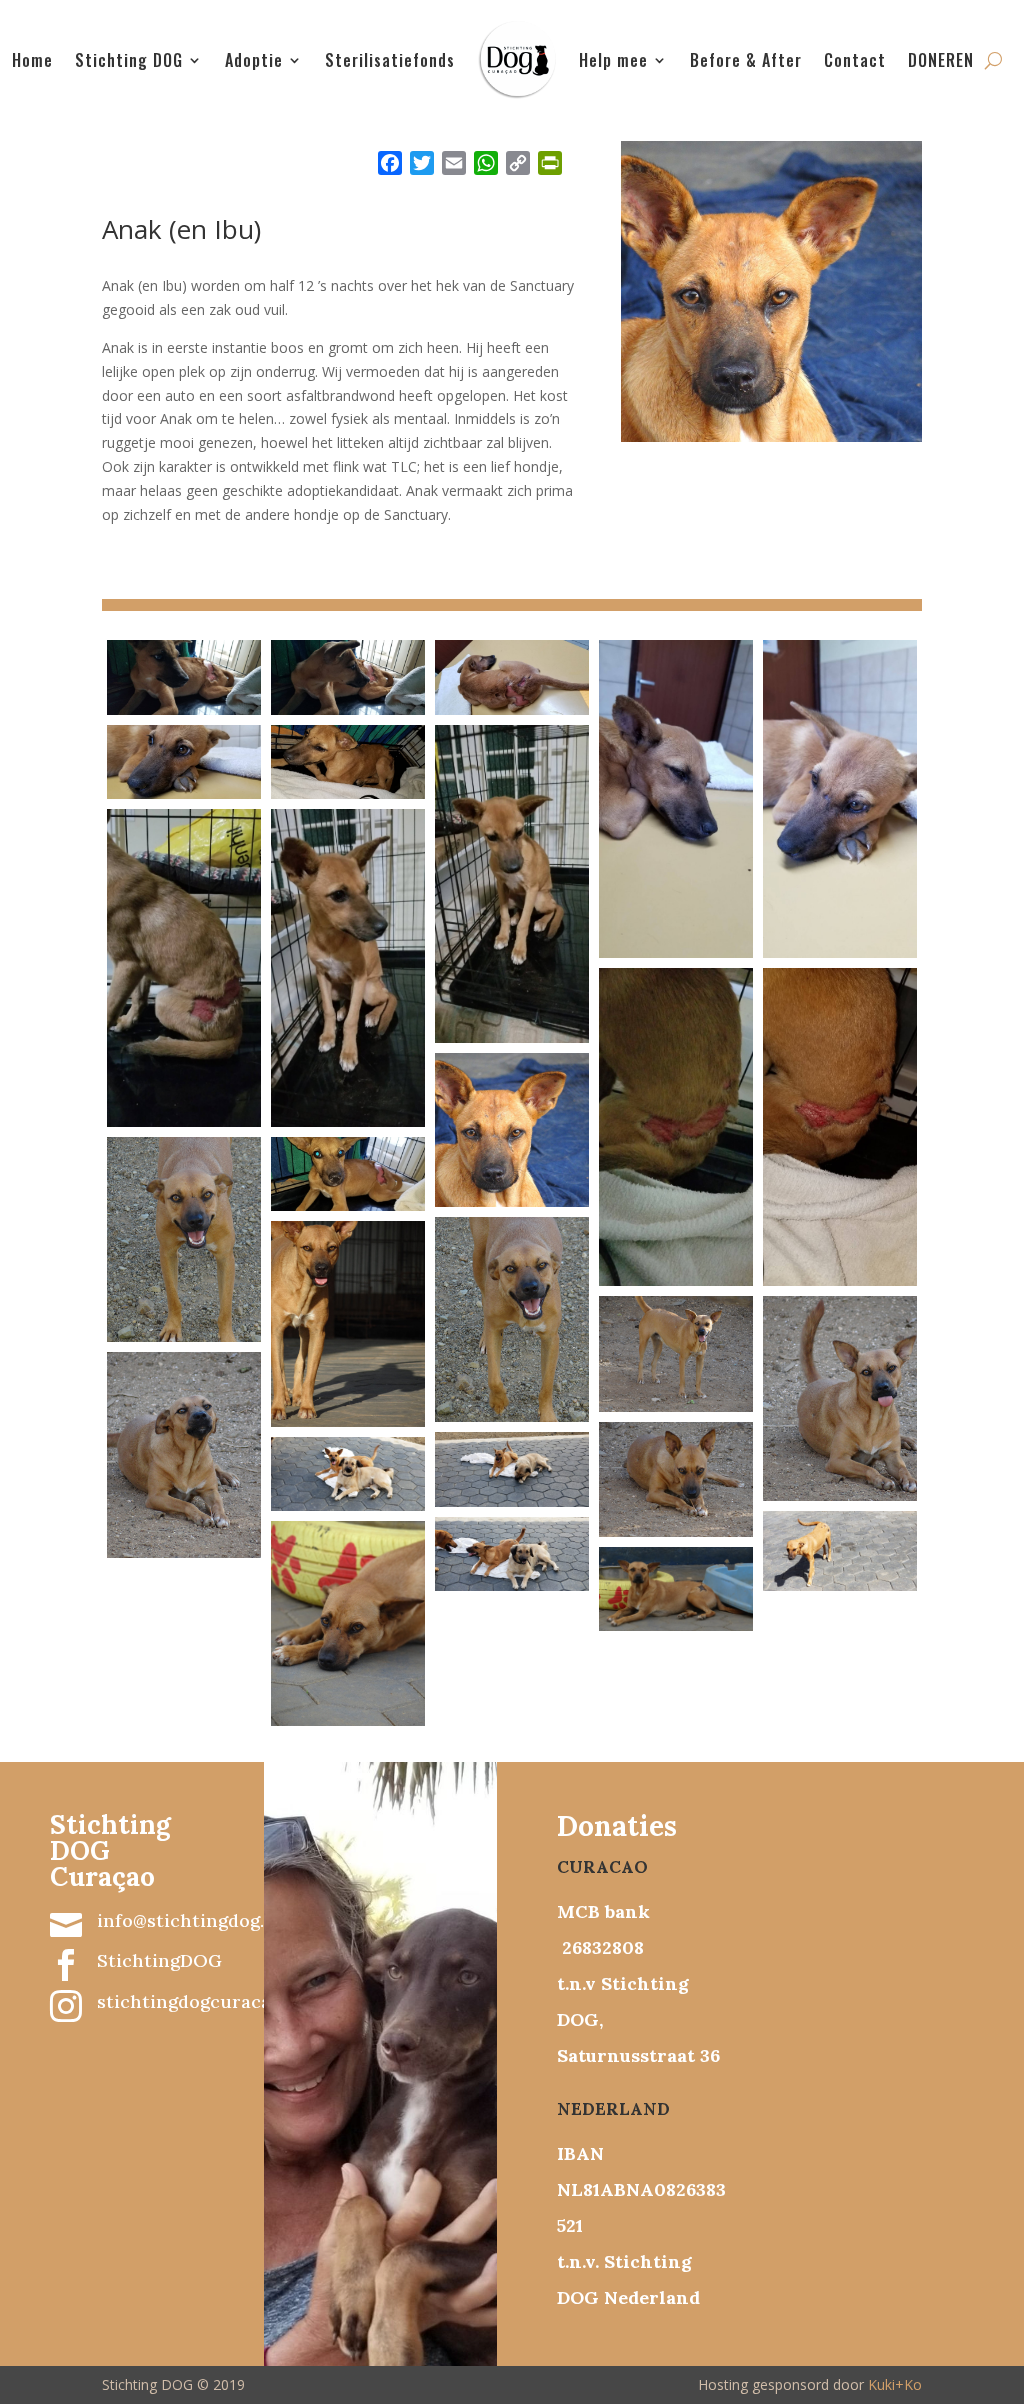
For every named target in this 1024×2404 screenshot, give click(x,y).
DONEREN (941, 60)
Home (32, 60)
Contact (855, 60)
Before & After (746, 60)
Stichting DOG (129, 60)
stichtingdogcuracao (189, 2001)
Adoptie (254, 60)
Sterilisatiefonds (390, 60)
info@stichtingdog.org (195, 1920)
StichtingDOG (159, 1960)
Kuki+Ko (895, 2384)
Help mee (613, 60)
